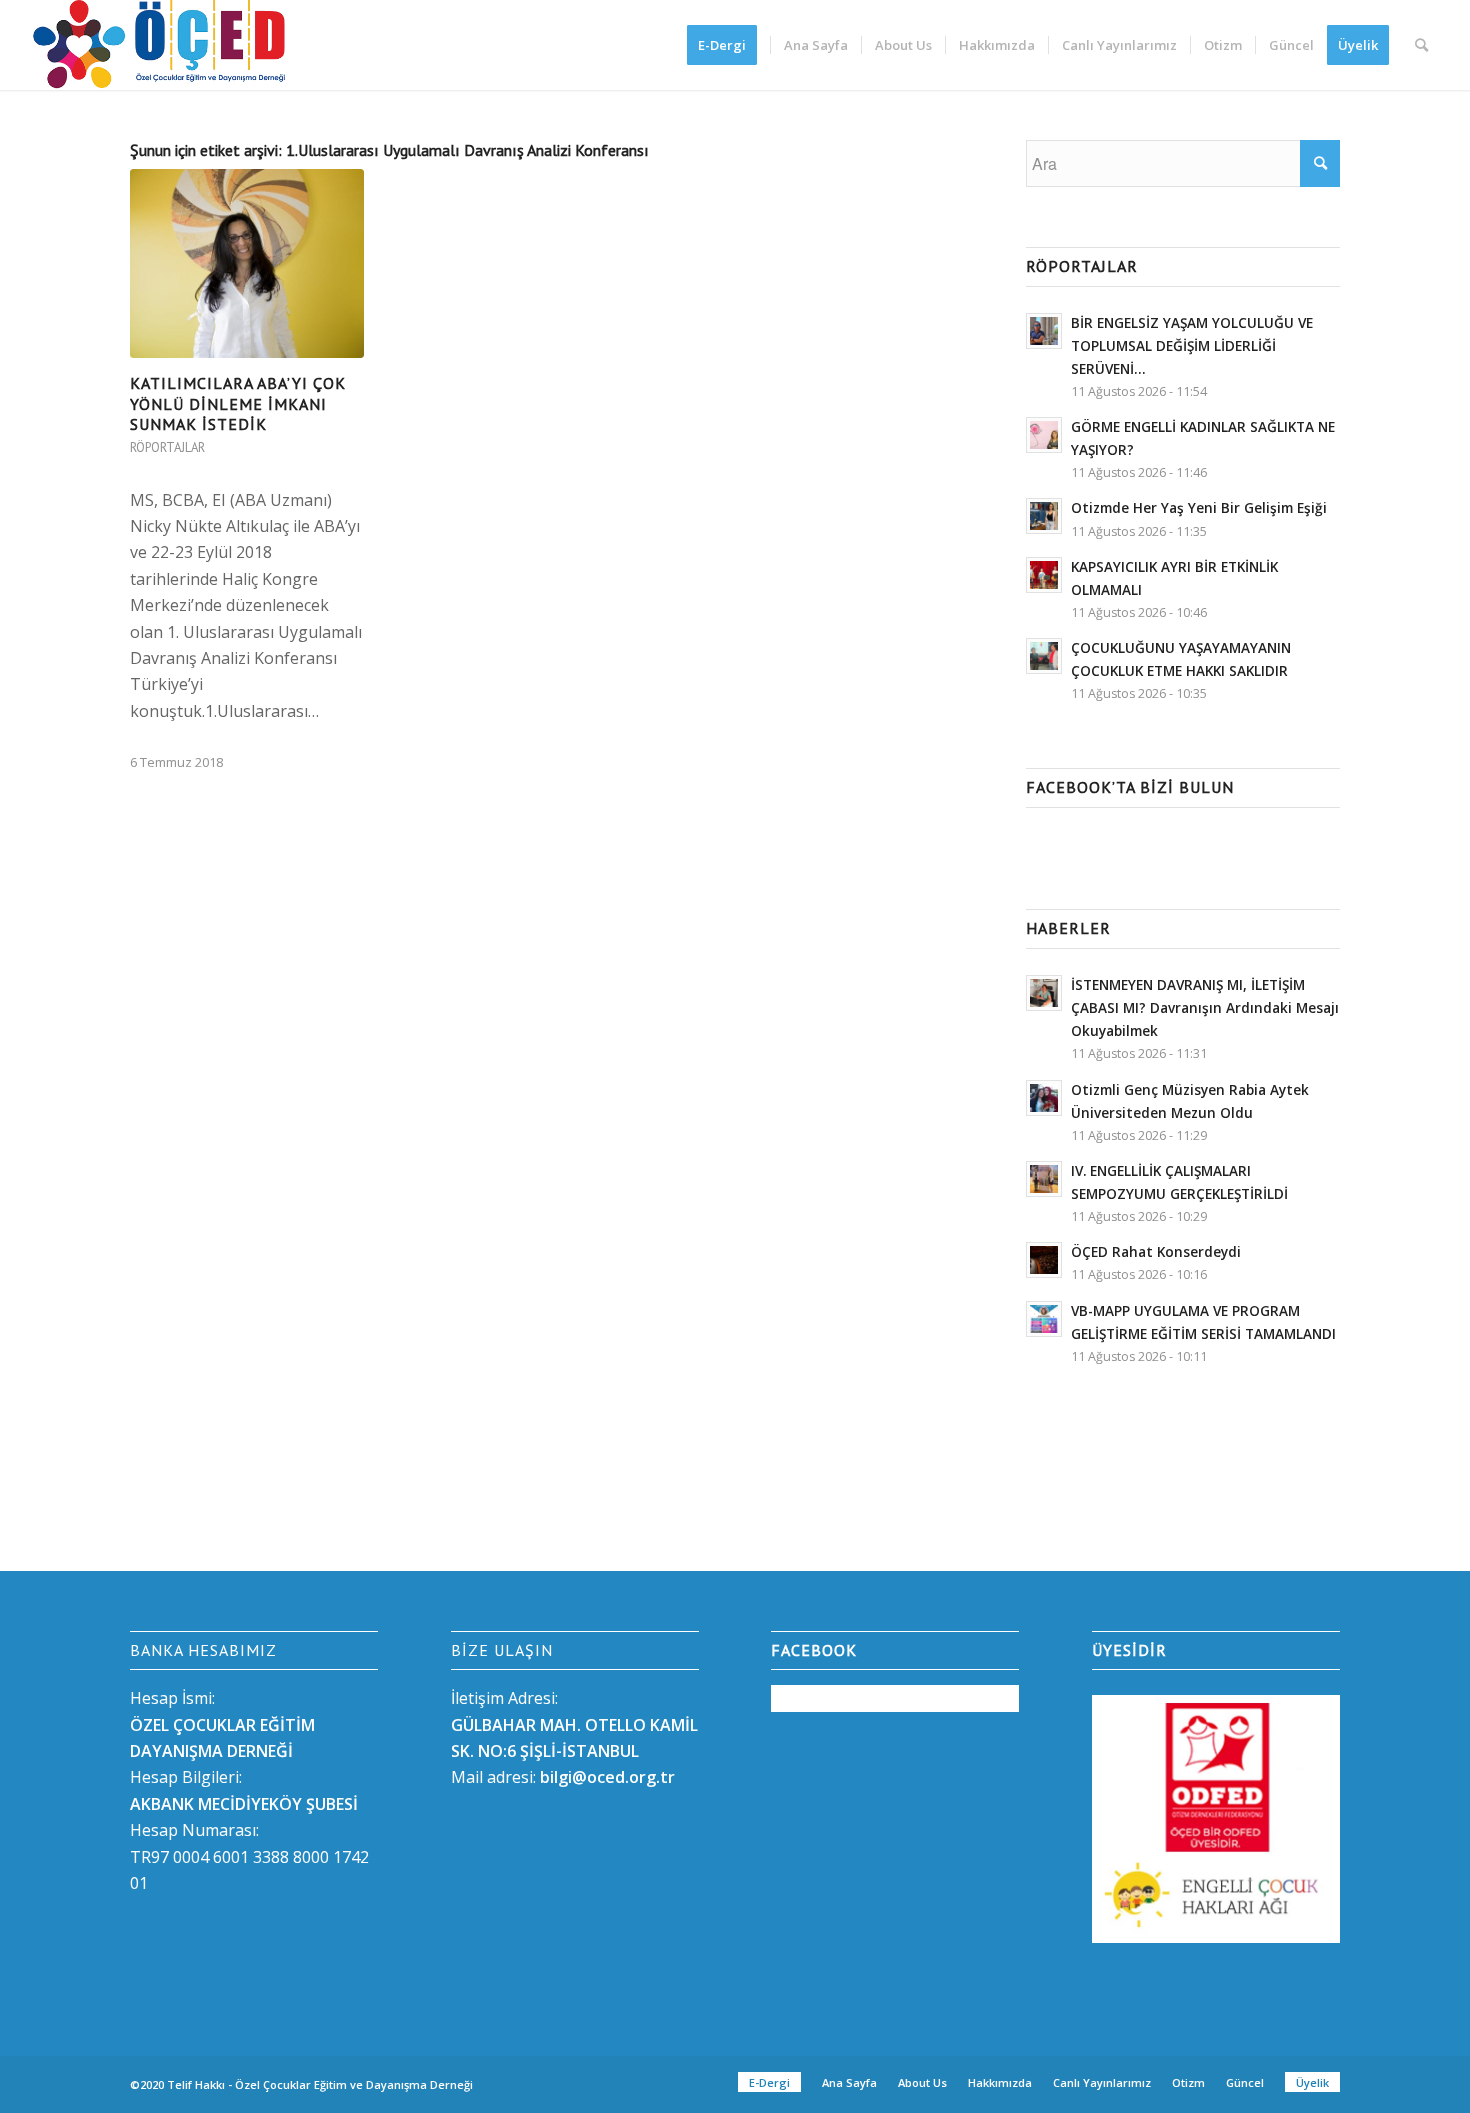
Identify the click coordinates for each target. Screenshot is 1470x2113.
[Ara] (1421, 45)
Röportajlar (167, 447)
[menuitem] (728, 45)
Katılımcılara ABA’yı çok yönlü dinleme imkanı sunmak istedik (238, 404)
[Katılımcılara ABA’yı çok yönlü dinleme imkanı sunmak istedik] (247, 263)
